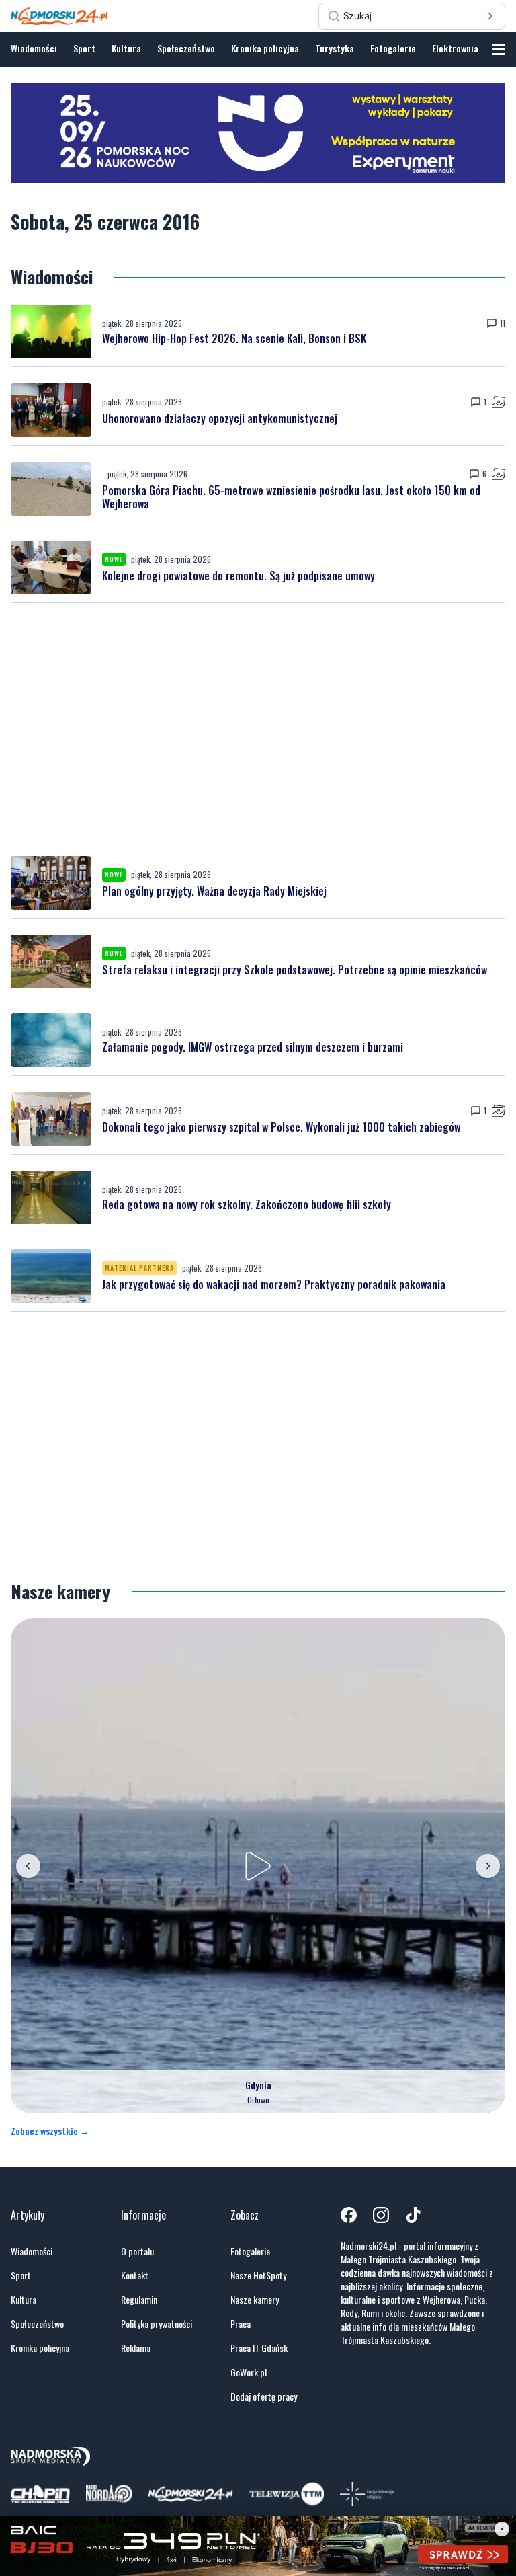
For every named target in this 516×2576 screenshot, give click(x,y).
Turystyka (335, 48)
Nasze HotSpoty (258, 2275)
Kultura (126, 48)
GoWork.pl (249, 2372)
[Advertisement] (258, 730)
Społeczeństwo (186, 48)
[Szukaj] (490, 16)
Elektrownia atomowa (474, 48)
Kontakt (135, 2275)
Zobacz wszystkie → (50, 2131)
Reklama (136, 2348)
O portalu (137, 2251)
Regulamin (139, 2300)
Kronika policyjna (265, 48)
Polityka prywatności (157, 2324)
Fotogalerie (393, 48)
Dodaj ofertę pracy (264, 2396)
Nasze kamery (255, 2300)
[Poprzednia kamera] (28, 1866)
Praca (241, 2324)
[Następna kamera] (488, 1866)
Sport (84, 48)
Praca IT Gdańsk (259, 2348)
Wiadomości (34, 48)
